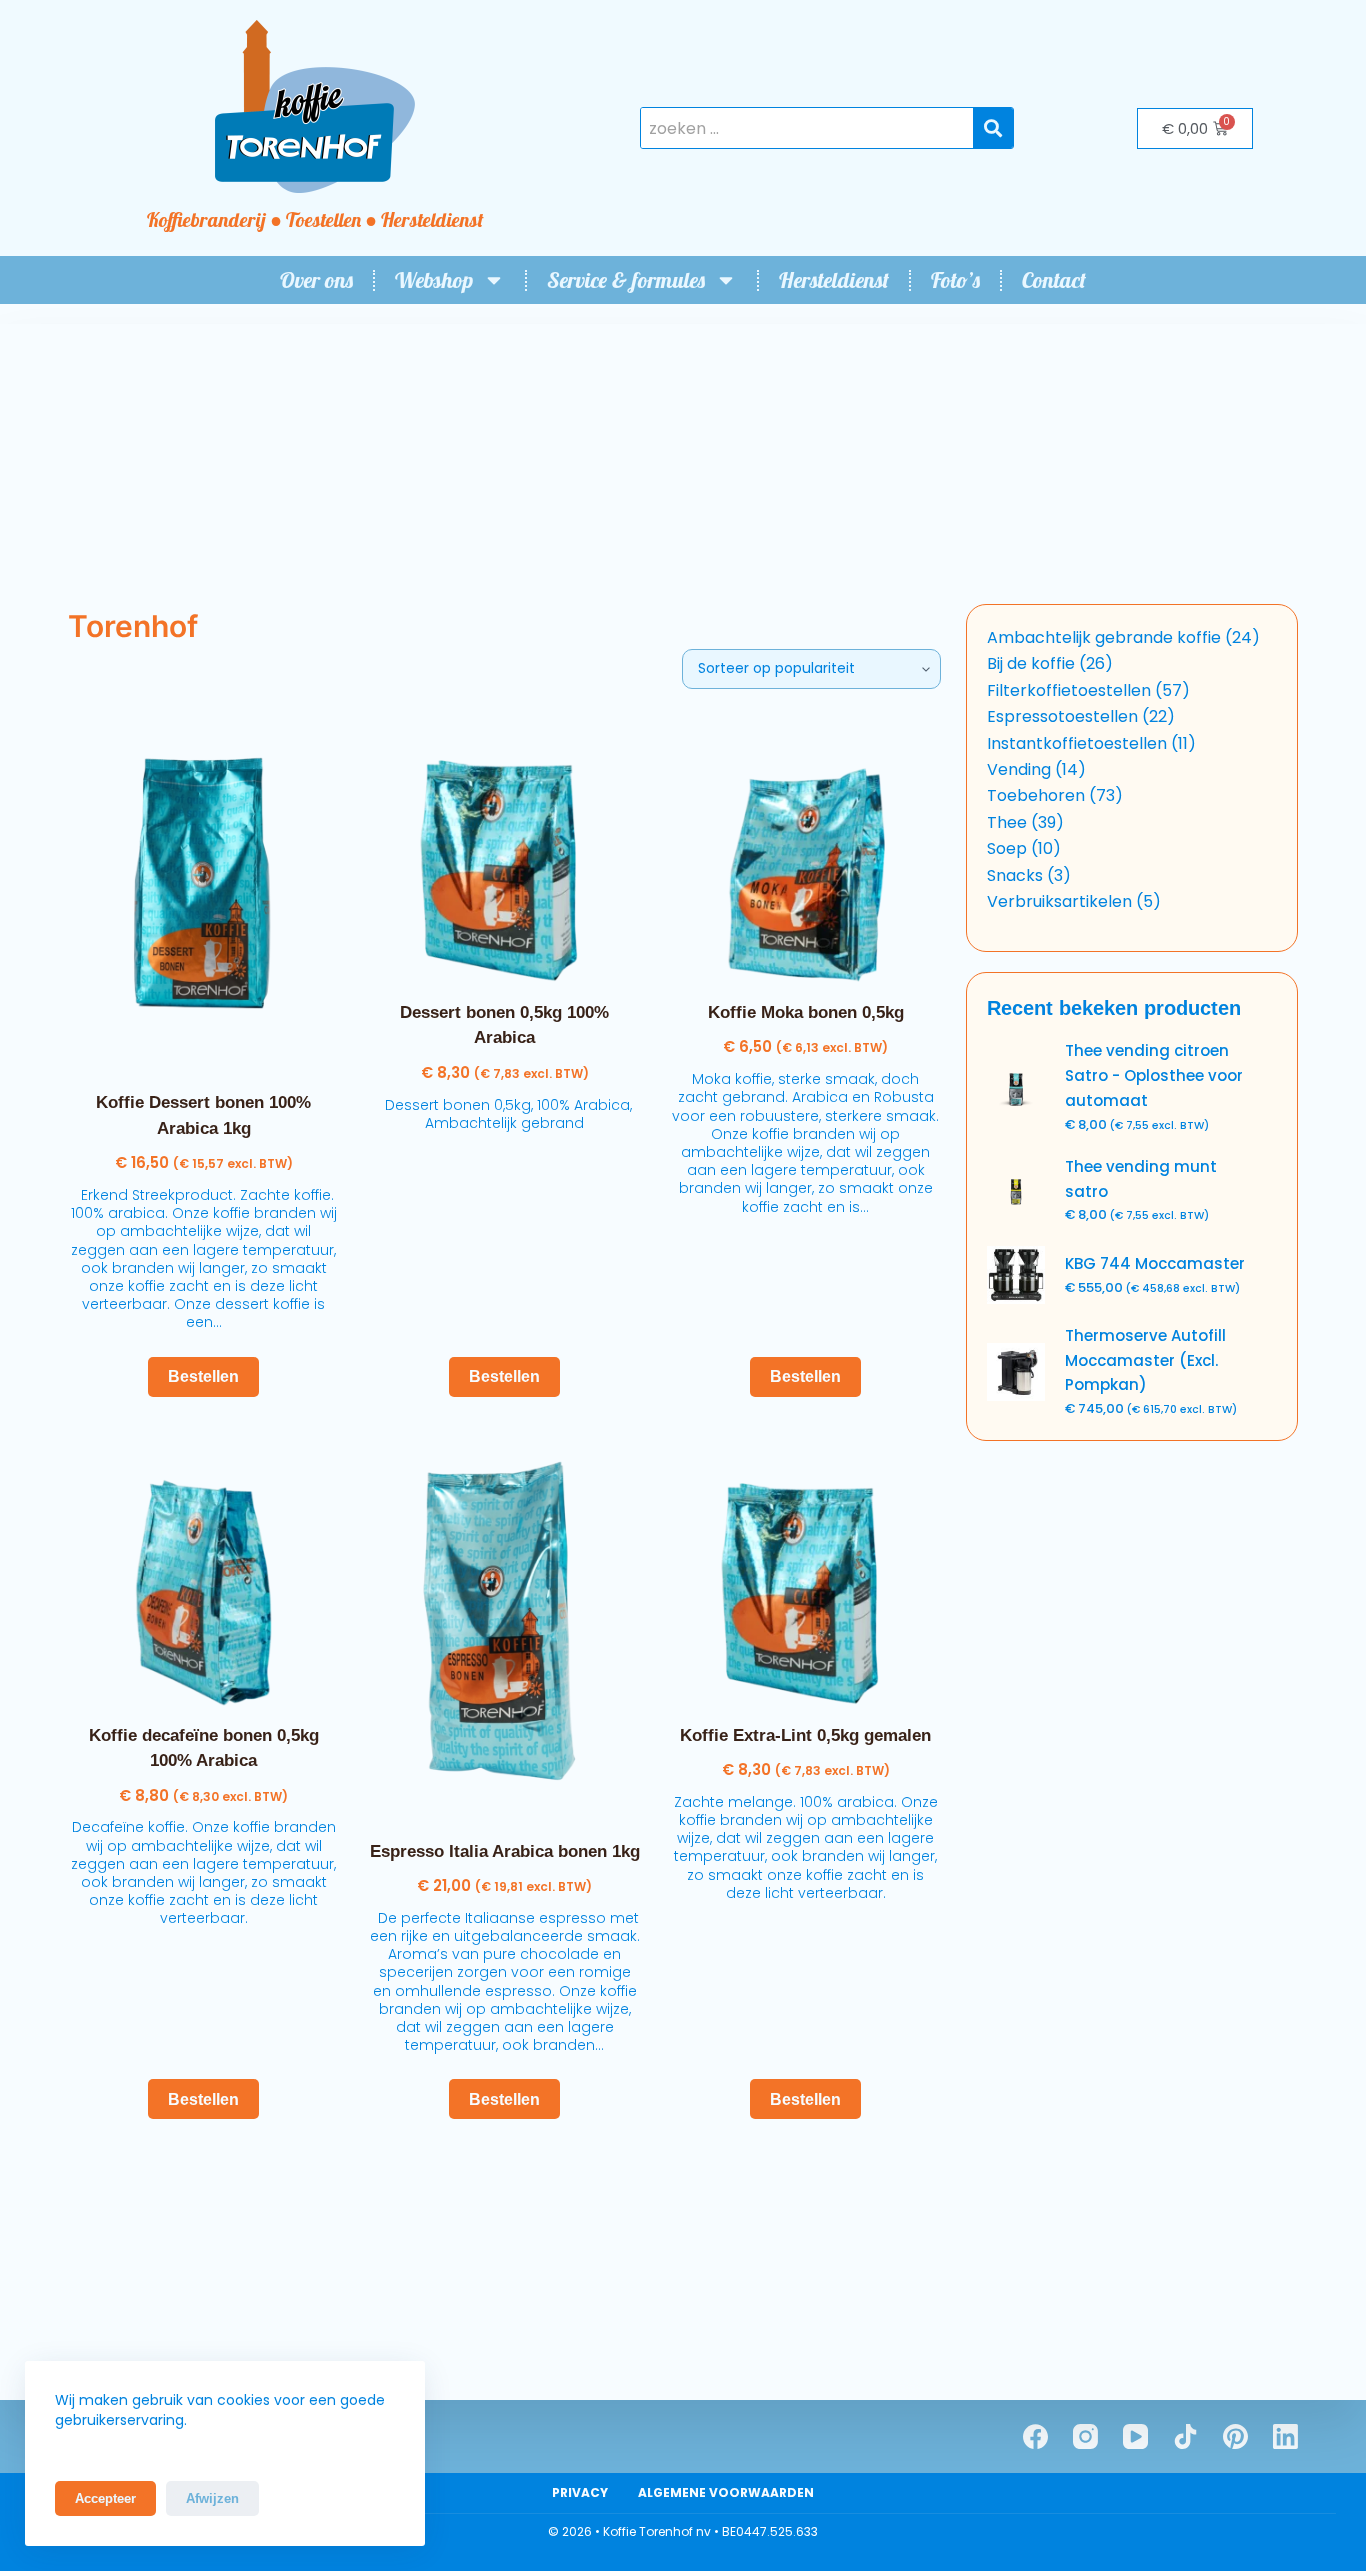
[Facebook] (1035, 2436)
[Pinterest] (1235, 2436)
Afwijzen (212, 2498)
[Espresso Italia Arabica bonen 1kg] (504, 1630)
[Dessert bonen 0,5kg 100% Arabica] (504, 849)
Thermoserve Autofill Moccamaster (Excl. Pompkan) (1145, 1360)
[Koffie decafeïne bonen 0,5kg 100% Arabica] (203, 1572)
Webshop (434, 280)
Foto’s (955, 280)
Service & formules (626, 280)
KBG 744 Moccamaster (1155, 1263)
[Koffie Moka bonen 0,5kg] (805, 849)
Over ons (316, 280)
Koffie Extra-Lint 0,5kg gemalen (805, 1735)
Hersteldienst (834, 280)
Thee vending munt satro (1141, 1179)
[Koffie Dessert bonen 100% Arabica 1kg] (203, 894)
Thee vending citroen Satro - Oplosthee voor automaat (1154, 1075)
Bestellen (203, 1376)
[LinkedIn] (1285, 2436)
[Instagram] (1085, 2436)
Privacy (580, 2493)
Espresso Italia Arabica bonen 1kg (505, 1851)
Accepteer (105, 2498)
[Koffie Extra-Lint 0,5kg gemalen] (805, 1572)
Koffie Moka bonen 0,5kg (806, 1012)
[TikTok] (1185, 2436)
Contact (1054, 280)
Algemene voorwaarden (726, 2493)
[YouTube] (1135, 2436)
